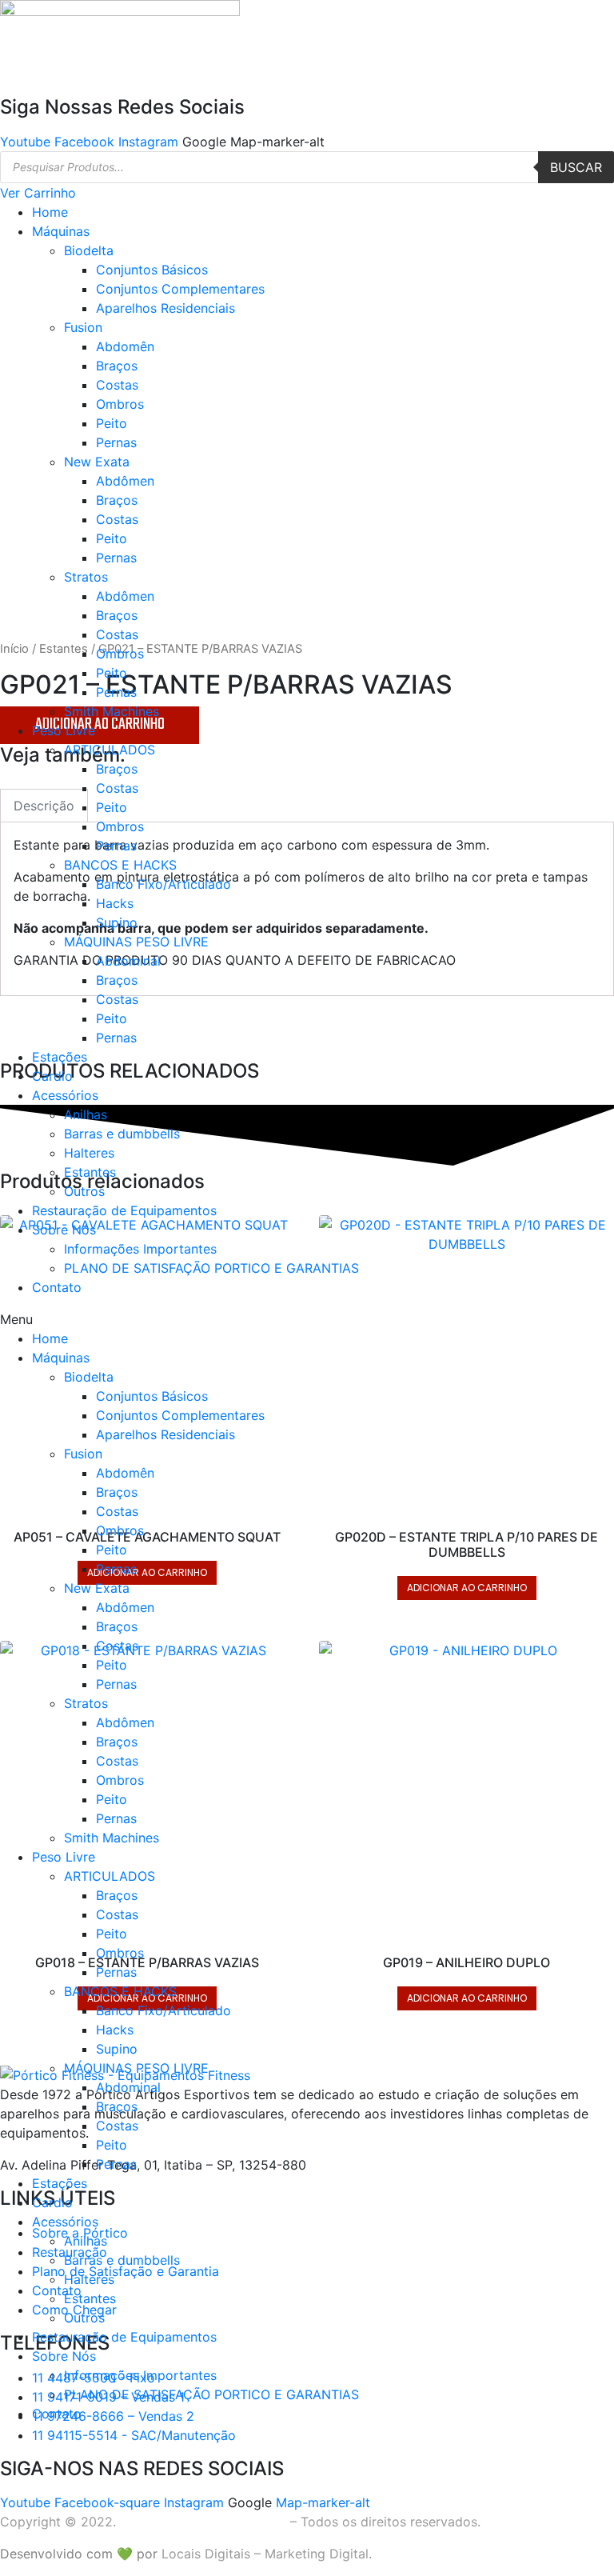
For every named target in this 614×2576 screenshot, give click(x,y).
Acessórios (65, 1095)
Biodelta (89, 250)
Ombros (120, 404)
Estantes (90, 1172)
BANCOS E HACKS (120, 865)
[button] (307, 1319)
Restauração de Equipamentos (124, 1210)
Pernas (116, 442)
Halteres (89, 1153)
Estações (60, 1057)
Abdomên (125, 346)
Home (50, 212)
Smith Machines (112, 711)
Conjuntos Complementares (180, 289)
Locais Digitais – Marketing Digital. (267, 2554)
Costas (117, 385)
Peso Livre (64, 730)
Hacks (115, 903)
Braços (117, 366)
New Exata (97, 462)
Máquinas (61, 231)
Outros (84, 1191)
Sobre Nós (64, 1230)
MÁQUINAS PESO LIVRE (136, 942)
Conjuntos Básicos (152, 270)
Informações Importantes (140, 1249)
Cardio (52, 1076)
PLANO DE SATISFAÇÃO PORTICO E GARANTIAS (211, 1268)
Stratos (86, 577)
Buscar (576, 167)
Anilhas (86, 1114)
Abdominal (128, 961)
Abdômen (125, 481)
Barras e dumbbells (122, 1134)
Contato (57, 1287)
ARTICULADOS (110, 750)
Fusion (83, 327)
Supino (117, 922)
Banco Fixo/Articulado (163, 884)
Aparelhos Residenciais (165, 308)
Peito (112, 423)
